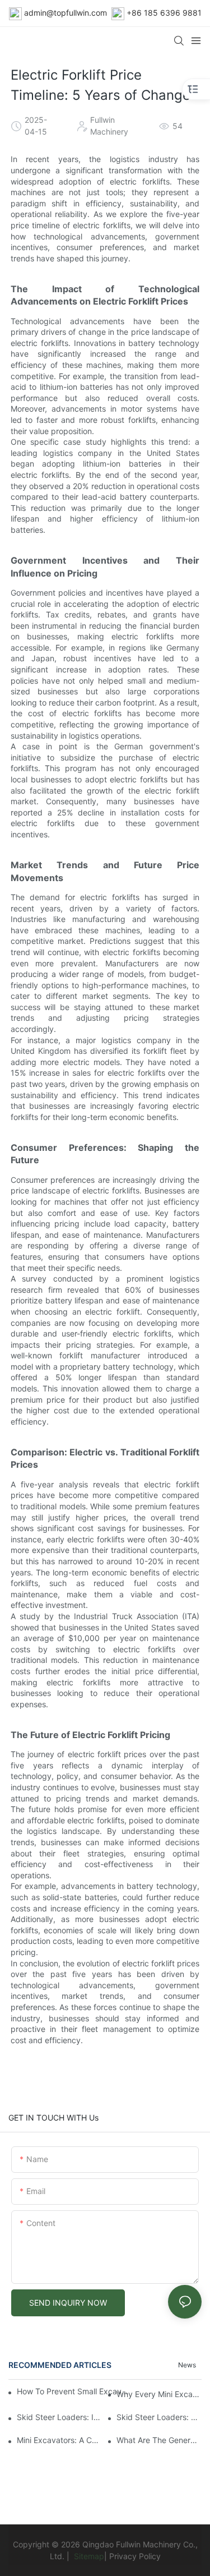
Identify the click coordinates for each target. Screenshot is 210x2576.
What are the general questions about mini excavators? (159, 2440)
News (187, 2365)
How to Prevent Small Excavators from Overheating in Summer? (74, 2391)
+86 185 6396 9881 (164, 13)
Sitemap (88, 2556)
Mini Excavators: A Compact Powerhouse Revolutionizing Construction (59, 2440)
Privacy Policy (135, 2556)
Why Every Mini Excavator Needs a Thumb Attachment (159, 2394)
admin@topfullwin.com (66, 13)
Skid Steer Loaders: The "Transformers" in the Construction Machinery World (159, 2417)
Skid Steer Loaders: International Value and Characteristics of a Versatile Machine (59, 2417)
